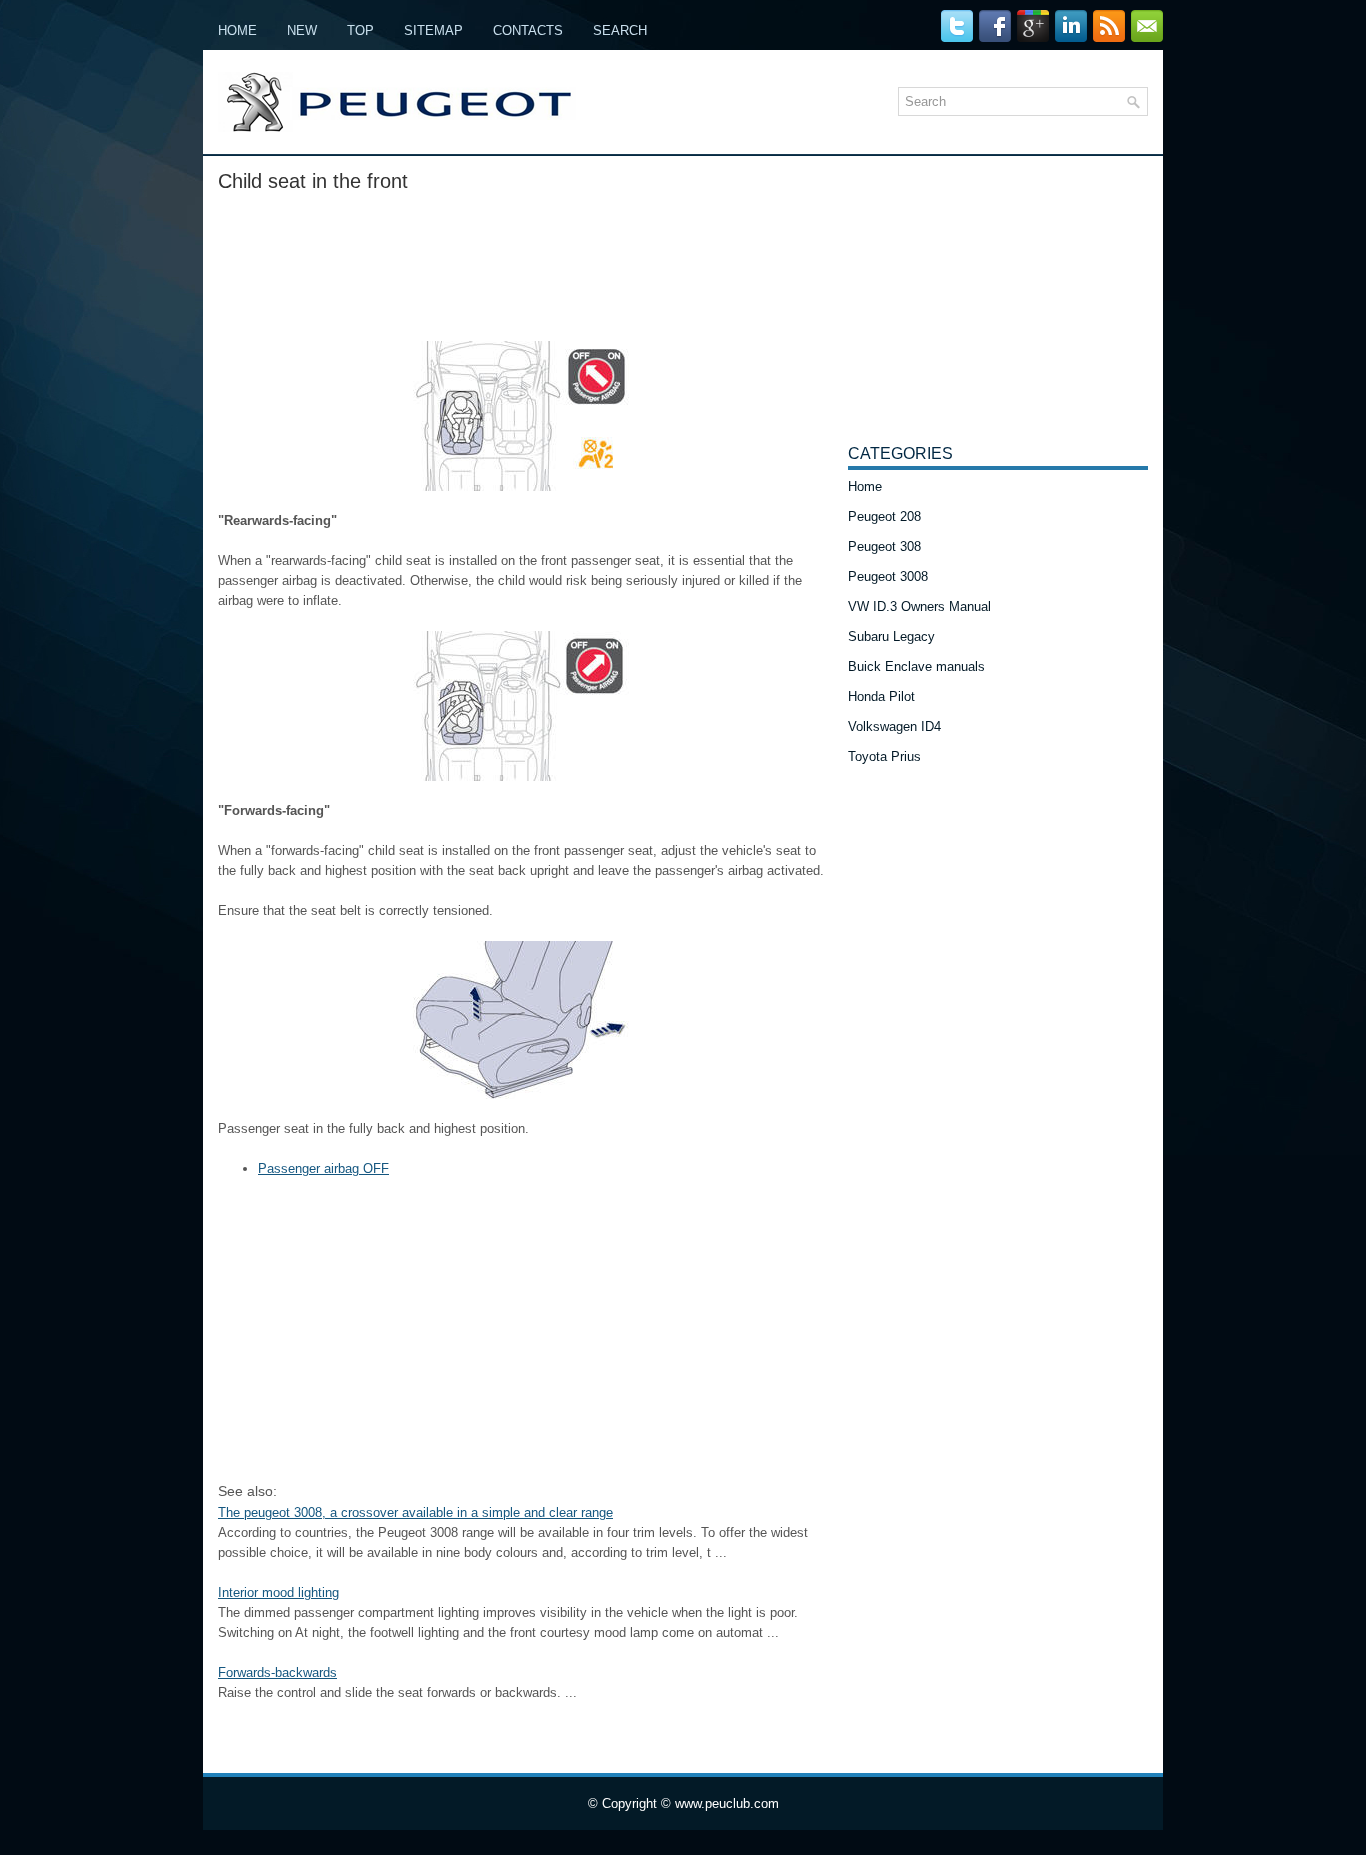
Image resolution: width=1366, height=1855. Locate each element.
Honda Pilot (881, 696)
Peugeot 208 (884, 516)
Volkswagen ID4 (894, 726)
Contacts (528, 30)
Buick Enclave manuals (916, 666)
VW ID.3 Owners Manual (919, 606)
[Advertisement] (525, 261)
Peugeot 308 (884, 546)
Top (360, 30)
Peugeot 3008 (888, 576)
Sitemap (433, 30)
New (302, 30)
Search (620, 30)
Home (237, 30)
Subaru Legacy (891, 636)
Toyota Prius (884, 756)
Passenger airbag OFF (323, 1168)
